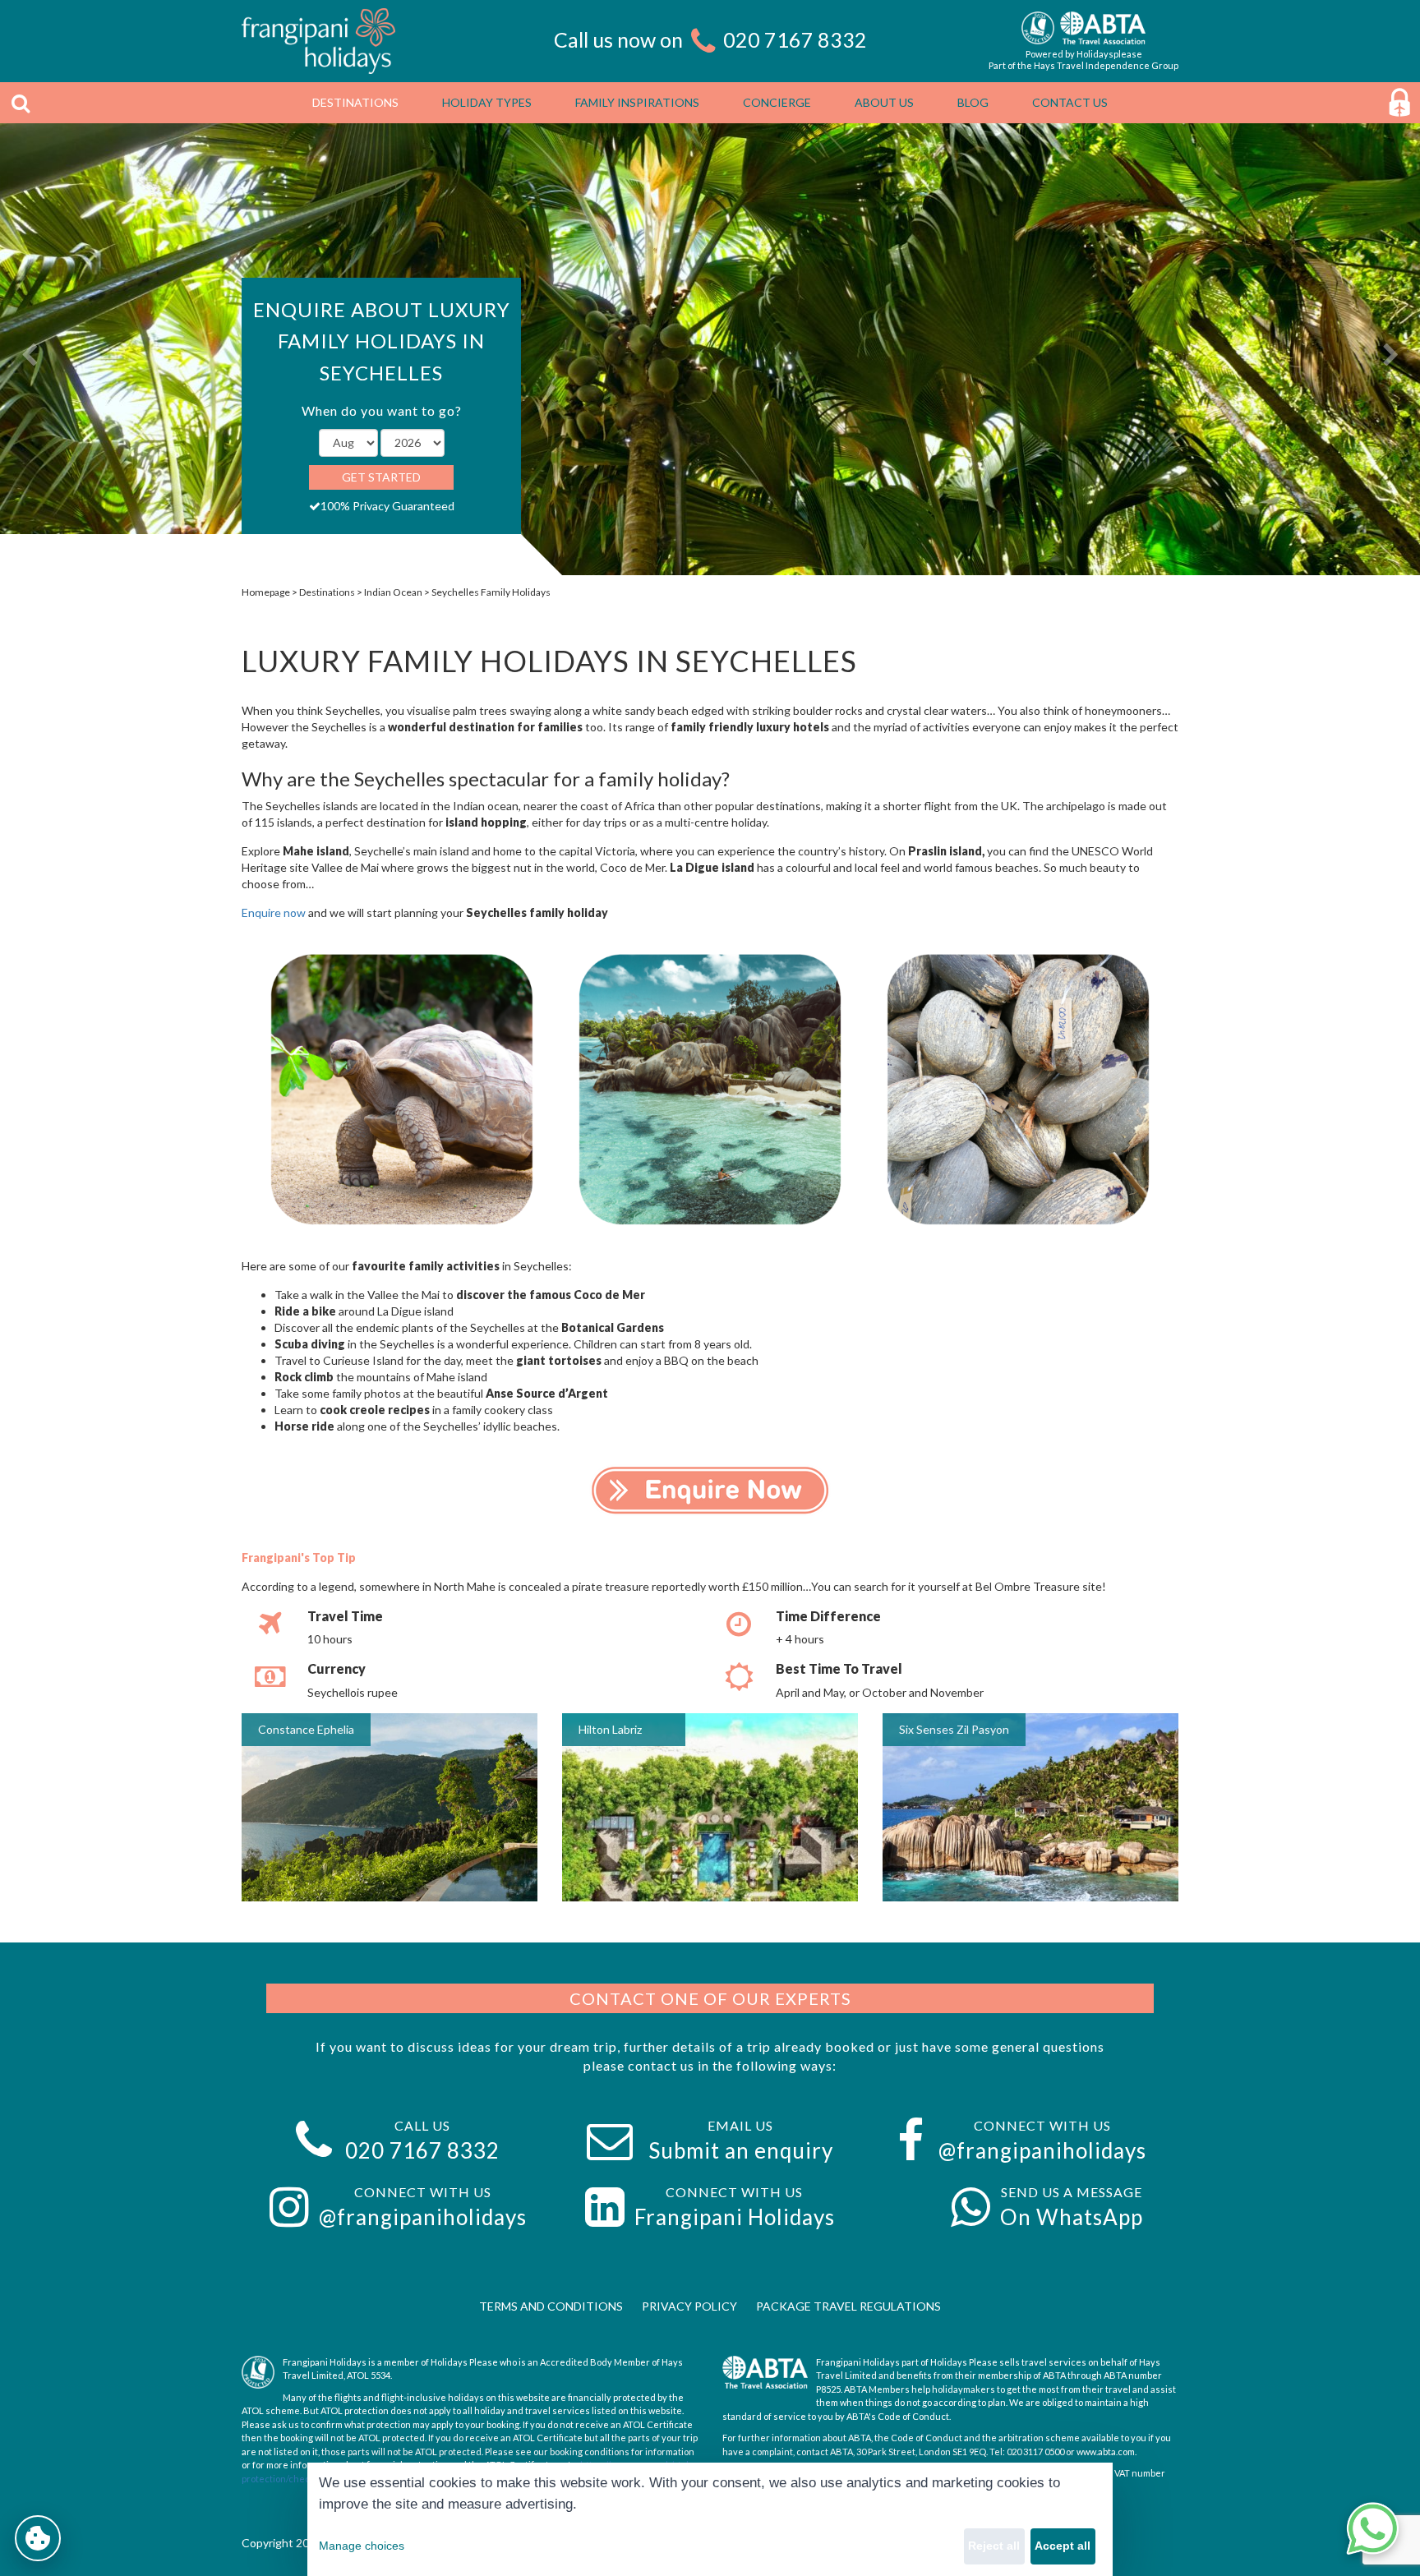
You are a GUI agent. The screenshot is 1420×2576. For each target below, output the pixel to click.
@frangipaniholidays (1042, 2150)
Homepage (266, 592)
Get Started (381, 477)
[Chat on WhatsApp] (1372, 2528)
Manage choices (362, 2546)
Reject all (994, 2546)
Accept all (1063, 2546)
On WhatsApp (1072, 2217)
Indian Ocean (393, 592)
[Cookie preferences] (38, 2538)
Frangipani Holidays (735, 2217)
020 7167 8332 (795, 39)
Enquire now (274, 912)
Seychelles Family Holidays (491, 592)
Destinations (327, 592)
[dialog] (710, 2519)
